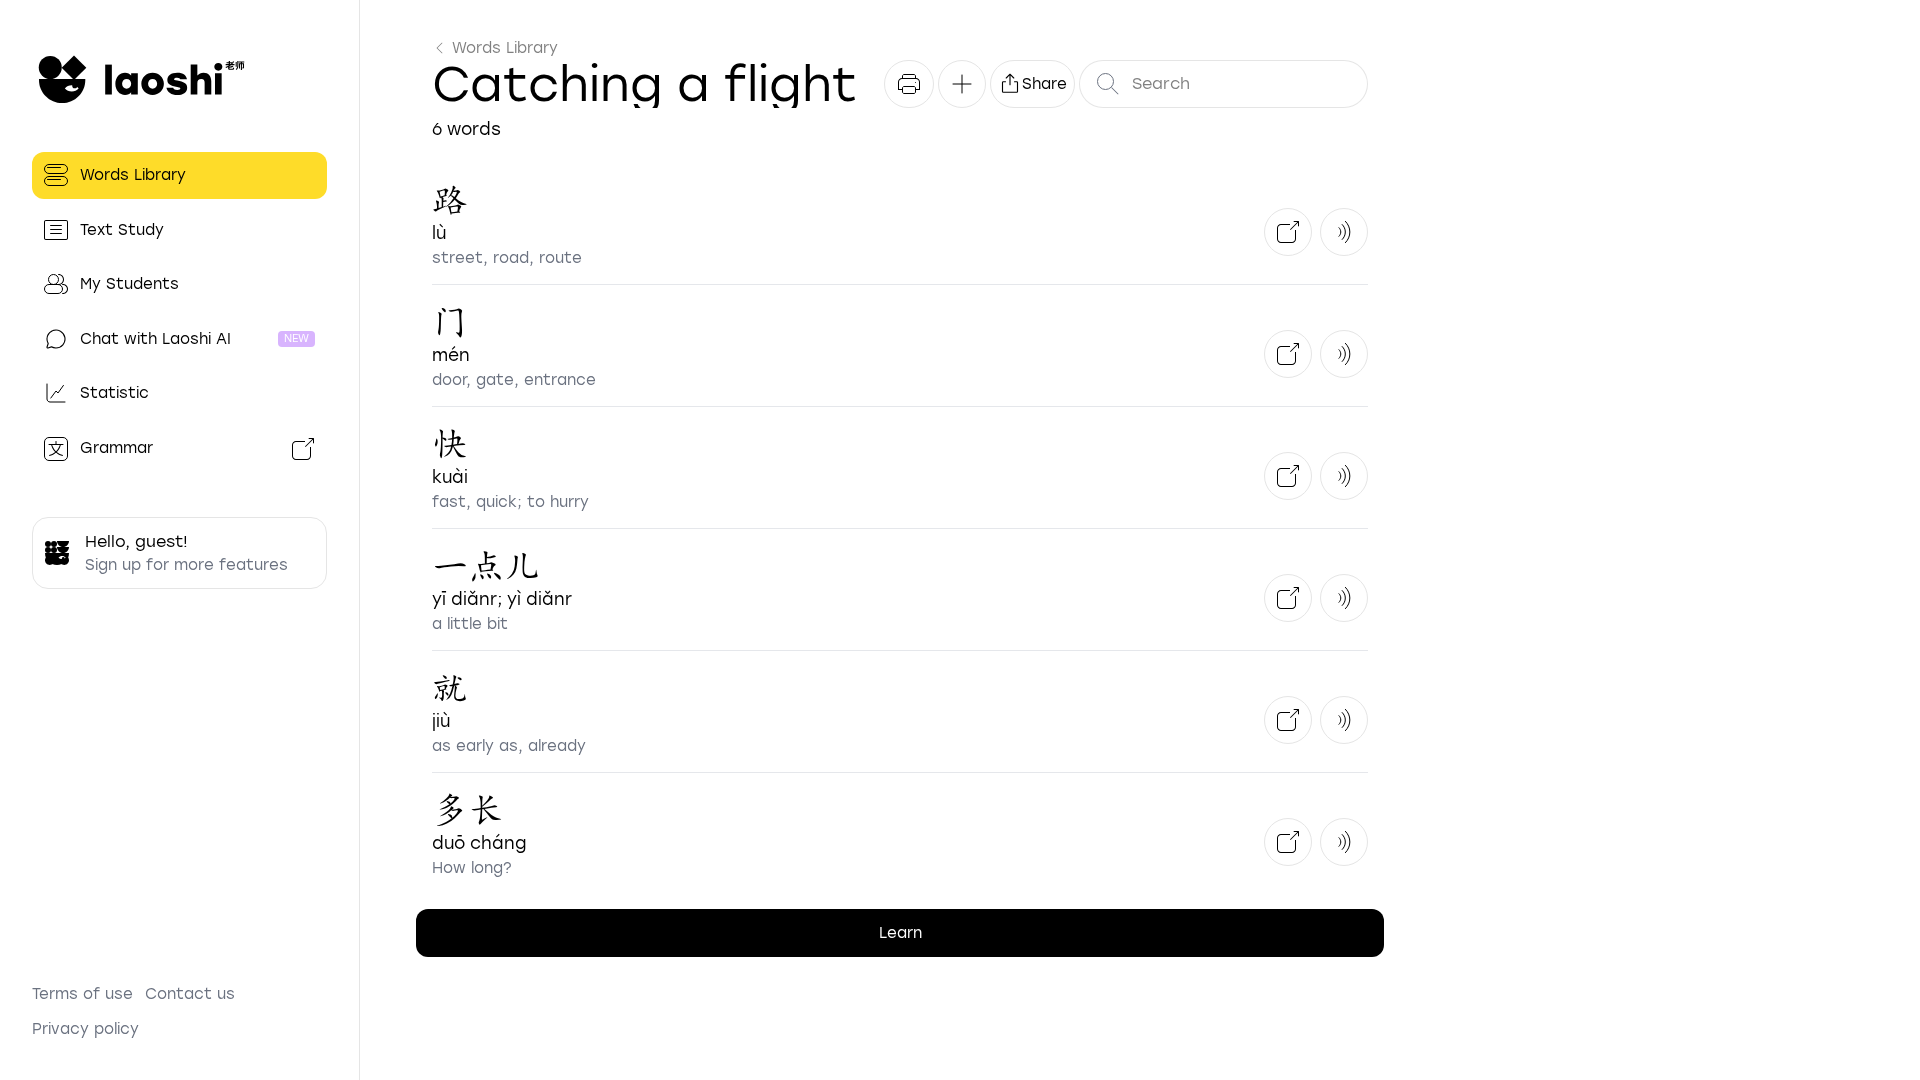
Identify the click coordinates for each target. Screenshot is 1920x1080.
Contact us (190, 994)
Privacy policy (85, 1029)
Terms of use (82, 994)
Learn (900, 933)
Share (1044, 84)
